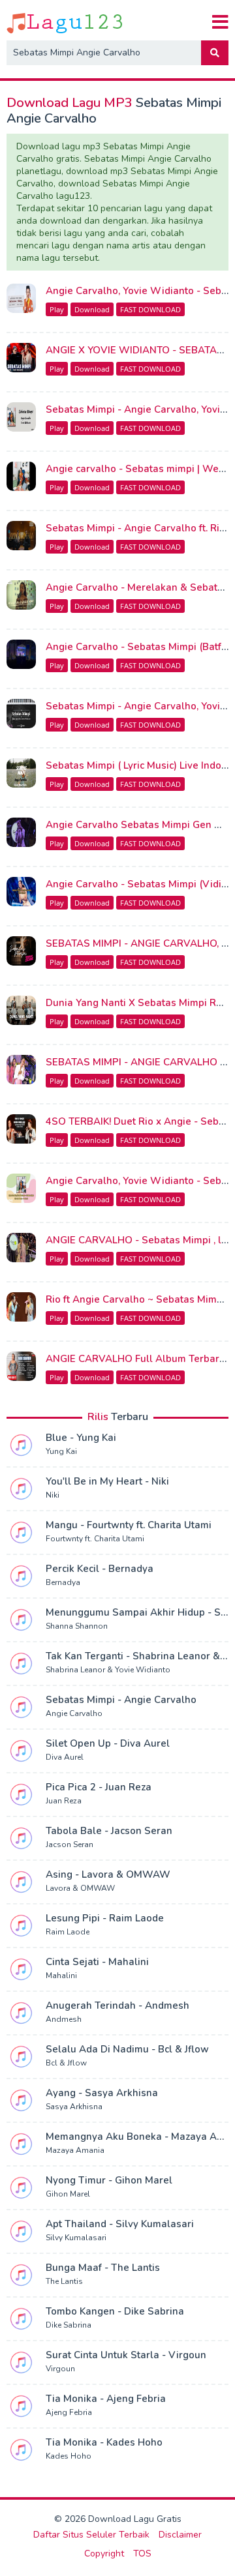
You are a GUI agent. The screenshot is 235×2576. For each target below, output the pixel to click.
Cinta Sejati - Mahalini (97, 1962)
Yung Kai (61, 1451)
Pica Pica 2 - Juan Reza (99, 1787)
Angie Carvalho (74, 1713)
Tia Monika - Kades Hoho (104, 2442)
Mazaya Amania (75, 2150)
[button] (215, 53)
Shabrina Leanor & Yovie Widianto (108, 1670)
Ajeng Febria (69, 2412)
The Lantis (64, 2281)
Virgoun (60, 2369)
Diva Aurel (65, 1757)
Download (92, 309)
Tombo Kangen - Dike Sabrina (115, 2311)
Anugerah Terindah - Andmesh (117, 2006)
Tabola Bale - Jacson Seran (109, 1831)
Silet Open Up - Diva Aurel (108, 1743)
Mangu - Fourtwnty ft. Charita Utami (129, 1525)
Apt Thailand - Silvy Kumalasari (120, 2224)
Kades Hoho (69, 2456)
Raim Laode (68, 1932)
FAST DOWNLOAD (150, 309)
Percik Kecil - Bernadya (100, 1569)
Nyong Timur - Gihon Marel (109, 2180)
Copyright (104, 2554)
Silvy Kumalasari (76, 2238)
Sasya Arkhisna (74, 2107)
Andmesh (64, 2019)
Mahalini (61, 1976)
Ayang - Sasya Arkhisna (102, 2093)
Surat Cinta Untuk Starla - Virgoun (126, 2355)
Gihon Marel (68, 2194)
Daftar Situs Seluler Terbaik (91, 2535)
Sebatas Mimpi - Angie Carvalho (121, 1700)
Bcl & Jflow (66, 2063)
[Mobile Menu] (220, 22)
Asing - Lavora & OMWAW (108, 1874)
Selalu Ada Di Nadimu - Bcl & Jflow (127, 2049)
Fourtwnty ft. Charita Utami (95, 1539)
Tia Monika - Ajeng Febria (106, 2399)
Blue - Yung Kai (81, 1438)
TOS (142, 2554)
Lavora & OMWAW (80, 1888)
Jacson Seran (70, 1844)
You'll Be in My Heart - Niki (107, 1481)
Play (57, 309)
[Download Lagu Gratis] (66, 22)
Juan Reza (64, 1801)
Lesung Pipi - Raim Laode (105, 1918)
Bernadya (63, 1582)
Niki (53, 1495)
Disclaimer (180, 2535)
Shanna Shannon (77, 1626)
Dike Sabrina (69, 2325)
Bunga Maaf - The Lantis (103, 2268)
